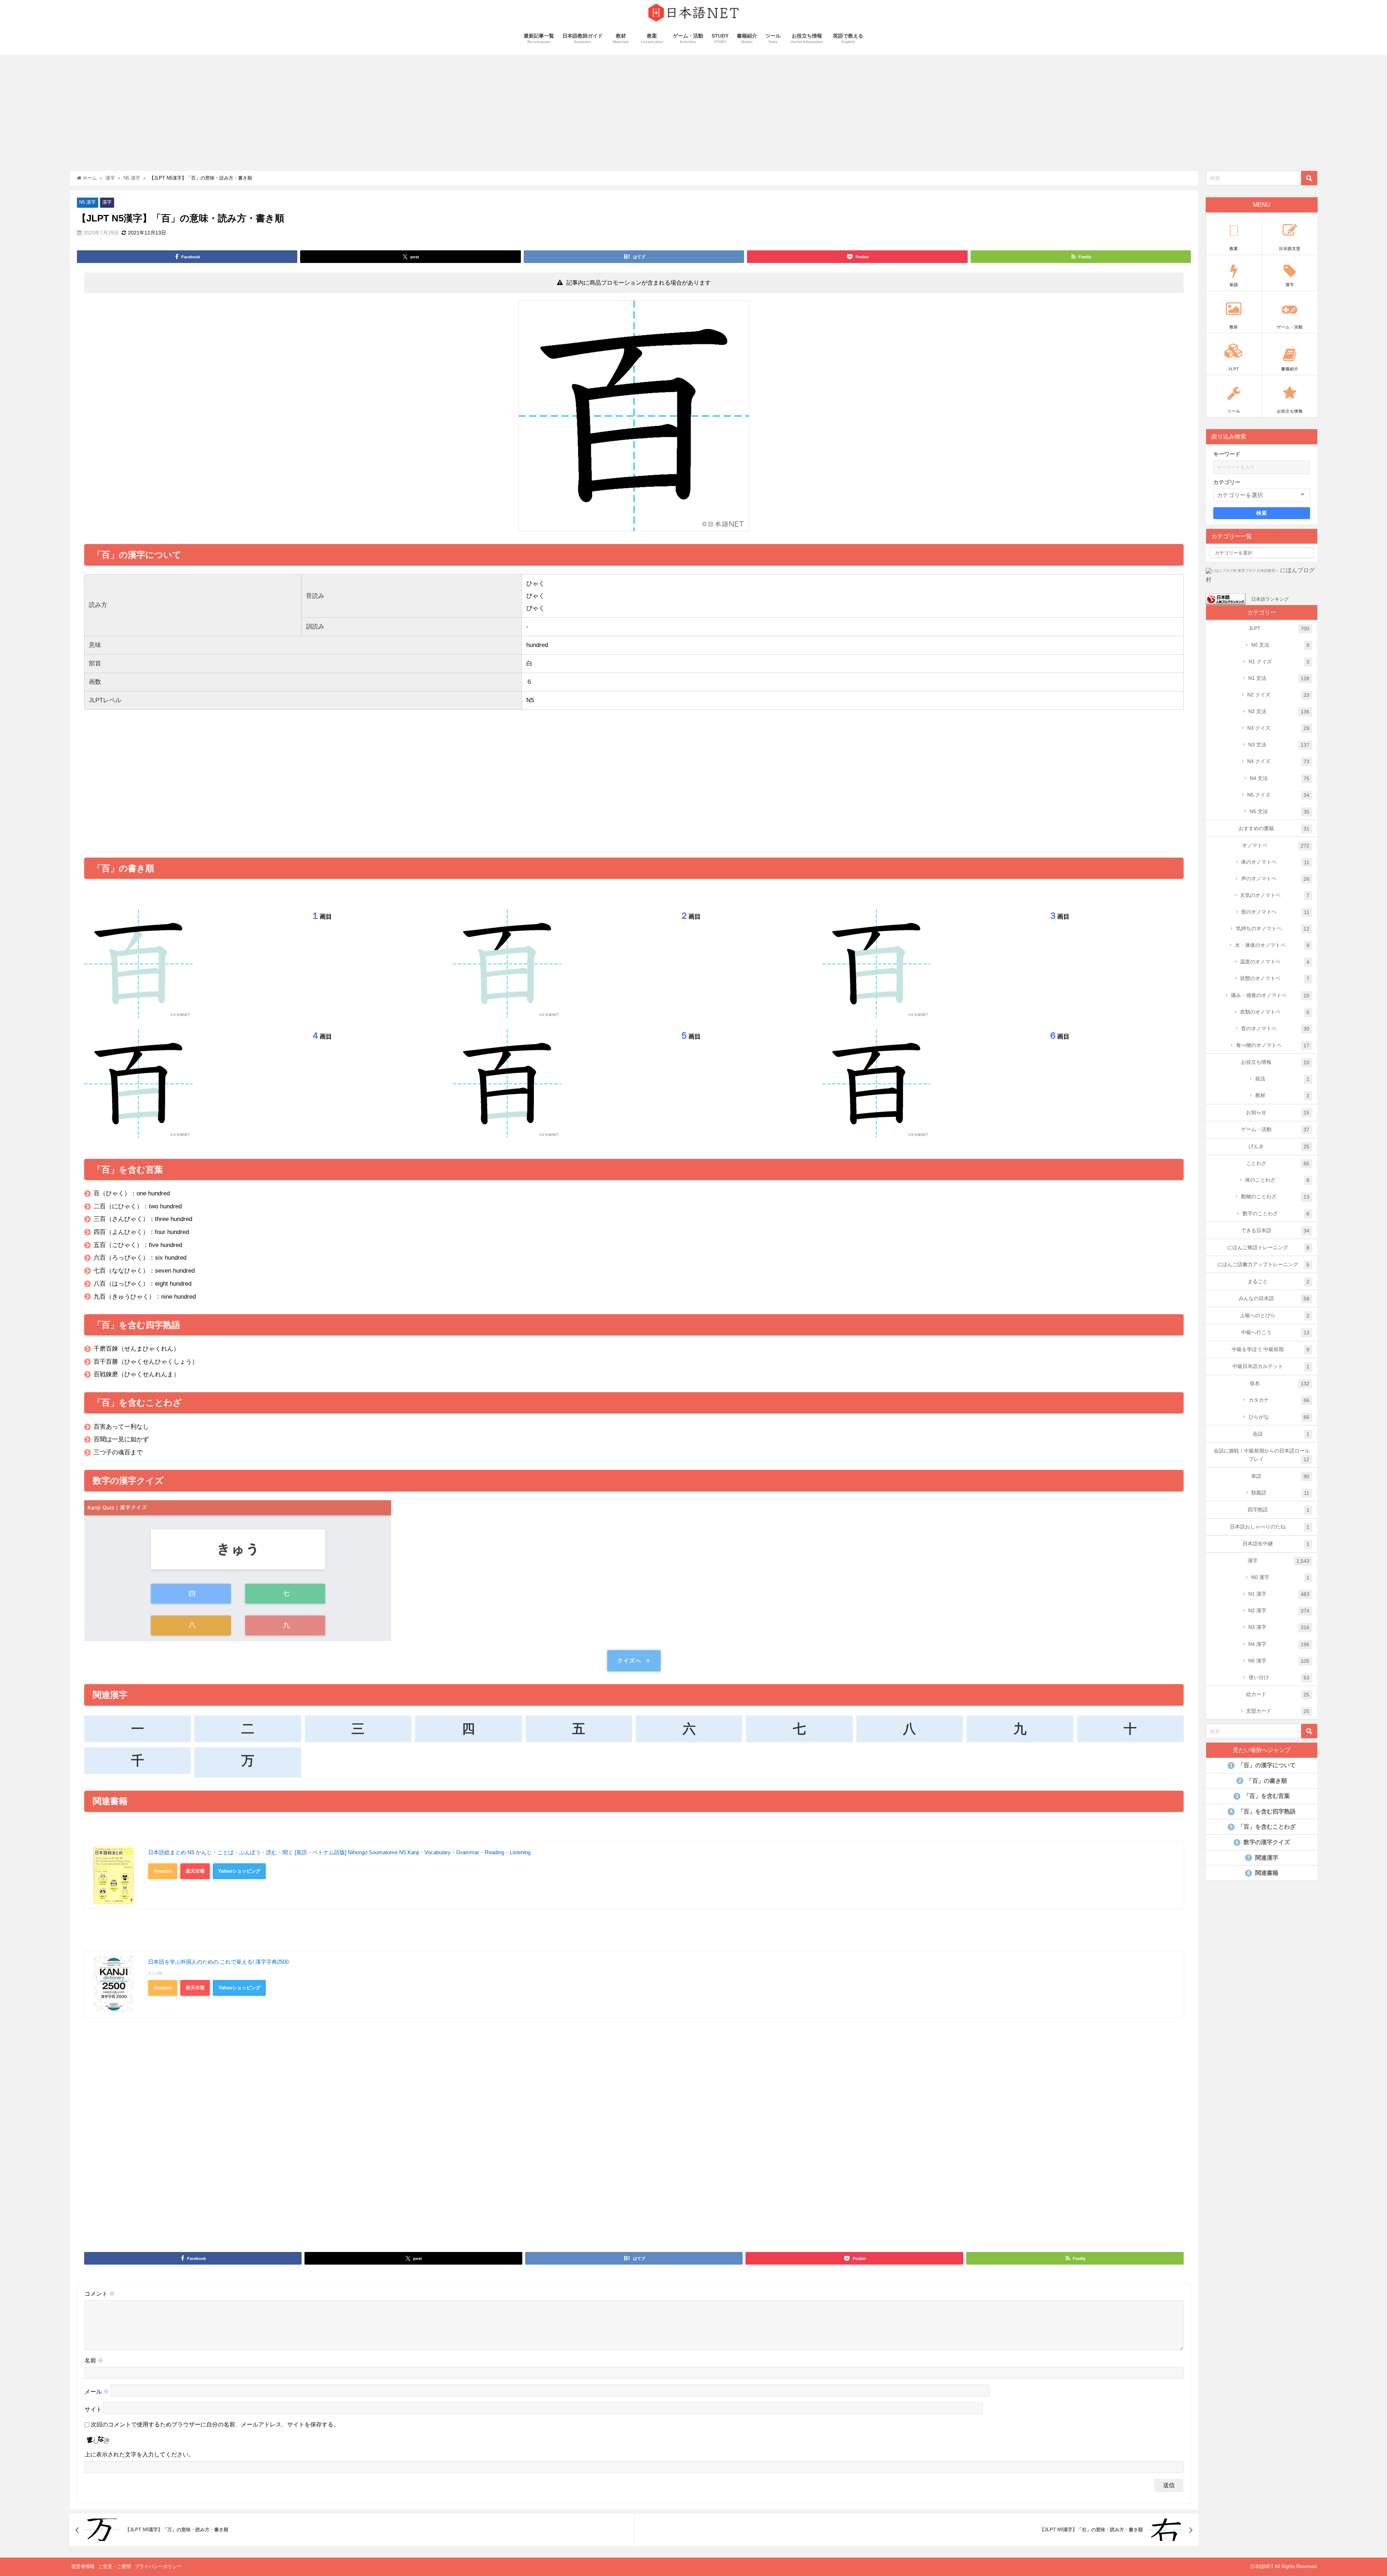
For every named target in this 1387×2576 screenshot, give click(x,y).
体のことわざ (1277, 1180)
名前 (94, 2361)
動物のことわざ (1275, 1197)
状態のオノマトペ (1275, 978)
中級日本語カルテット (1271, 1366)
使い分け (1279, 1677)
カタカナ (1279, 1400)
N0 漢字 (1280, 1577)
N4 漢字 (1279, 1644)
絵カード (1278, 1694)
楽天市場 (195, 1871)
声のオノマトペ (1275, 879)
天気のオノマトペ (1275, 895)
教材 (1282, 1095)
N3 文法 (1279, 745)
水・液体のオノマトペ (1272, 945)
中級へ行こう (1275, 1332)
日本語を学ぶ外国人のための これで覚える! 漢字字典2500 (218, 1962)
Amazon (163, 1871)
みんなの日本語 (1274, 1298)
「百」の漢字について (1263, 1765)
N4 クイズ (1278, 761)
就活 (1282, 1079)
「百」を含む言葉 (1263, 1796)
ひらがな (1279, 1417)
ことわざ (1278, 1163)
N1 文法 (1279, 678)
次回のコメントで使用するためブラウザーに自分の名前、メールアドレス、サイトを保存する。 (215, 2424)
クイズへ (629, 1660)
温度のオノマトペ (1275, 962)
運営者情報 (83, 2566)
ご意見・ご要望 (115, 2566)
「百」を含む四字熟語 (1263, 1811)
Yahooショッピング (239, 1871)
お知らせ (1278, 1112)
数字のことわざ (1276, 1214)
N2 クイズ (1278, 695)
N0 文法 (1280, 645)
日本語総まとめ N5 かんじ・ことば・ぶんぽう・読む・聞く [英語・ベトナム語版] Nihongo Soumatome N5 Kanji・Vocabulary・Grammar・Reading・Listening (339, 1852)
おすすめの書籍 (1274, 829)
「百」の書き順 (1263, 1781)
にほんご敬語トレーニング (1269, 1248)
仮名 (1280, 1383)
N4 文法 (1280, 778)
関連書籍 (1263, 1873)
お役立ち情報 (1275, 1062)
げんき (1279, 1146)
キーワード (1227, 454)
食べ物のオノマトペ (1273, 1045)
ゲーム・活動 (1275, 1129)
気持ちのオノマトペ (1273, 929)
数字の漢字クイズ (1263, 1842)
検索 (1262, 513)
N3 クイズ (1278, 728)
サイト (93, 2410)
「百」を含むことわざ (1263, 1827)
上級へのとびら (1275, 1315)
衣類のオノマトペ (1275, 1012)
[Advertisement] (693, 109)
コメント (100, 2294)
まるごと (1279, 1281)
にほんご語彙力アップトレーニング (1263, 1265)
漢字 (107, 202)
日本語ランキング (1270, 599)
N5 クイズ (1278, 795)
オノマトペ (1276, 845)
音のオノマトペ (1275, 1029)
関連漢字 (1263, 1858)
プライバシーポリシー (158, 2566)
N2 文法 (1279, 711)
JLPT (1279, 628)
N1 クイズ (1279, 662)
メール (97, 2392)
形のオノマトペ (1275, 912)
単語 (1280, 1476)
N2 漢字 (1279, 1611)
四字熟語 (1279, 1510)
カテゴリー (1227, 482)
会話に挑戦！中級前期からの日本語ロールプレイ (1262, 1455)
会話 (1281, 1434)
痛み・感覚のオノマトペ (1270, 995)
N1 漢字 (1279, 1594)
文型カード (1278, 1711)
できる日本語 (1275, 1231)
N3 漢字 (1279, 1627)
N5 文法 (1280, 812)
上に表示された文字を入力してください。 (139, 2454)
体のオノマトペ (1275, 862)
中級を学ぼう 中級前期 (1271, 1349)
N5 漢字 (87, 202)
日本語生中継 (1276, 1544)
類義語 (1280, 1493)
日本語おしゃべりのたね (1270, 1527)
